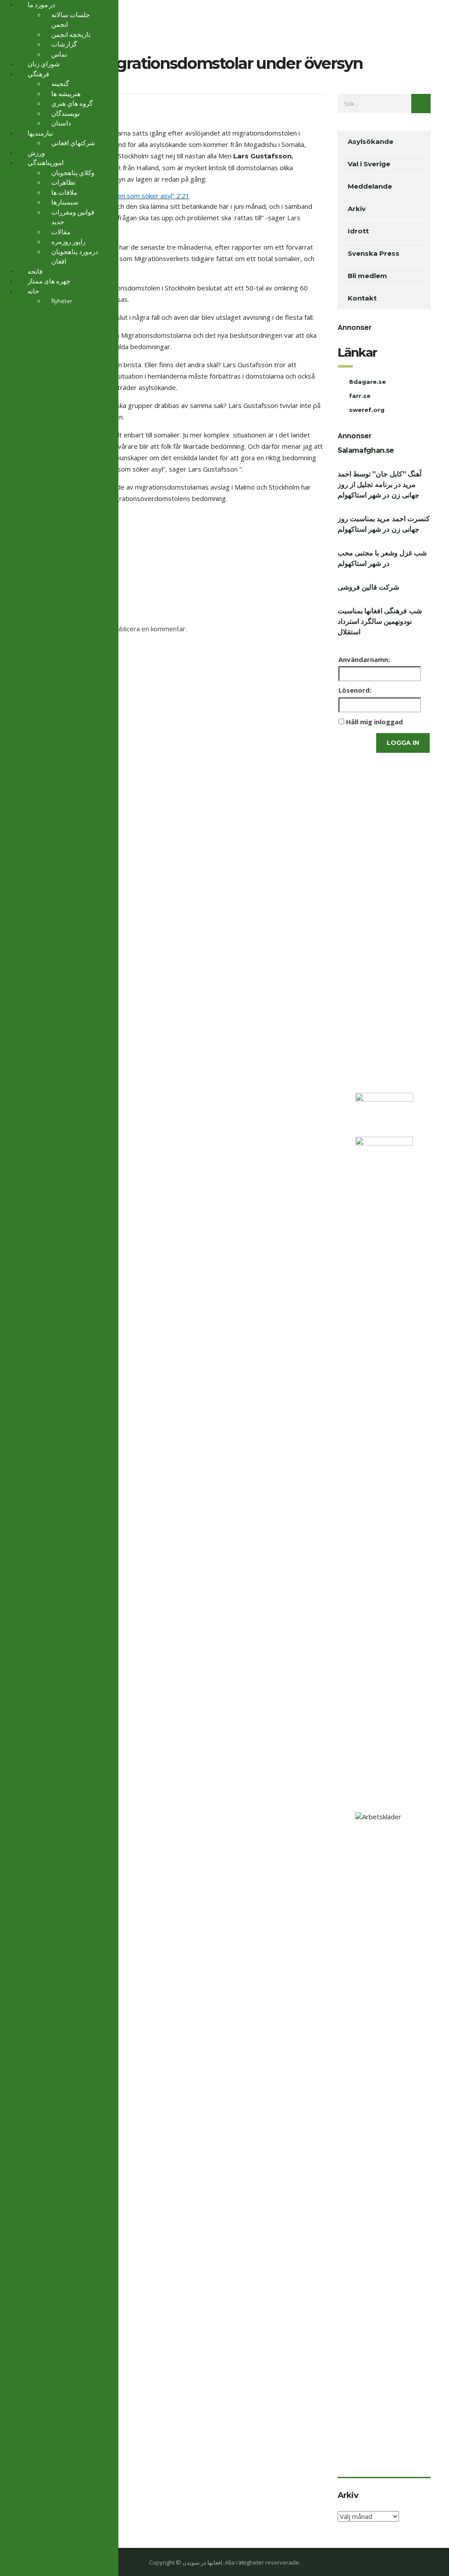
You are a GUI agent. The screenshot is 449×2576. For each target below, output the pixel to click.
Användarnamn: (364, 659)
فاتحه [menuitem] (35, 271)
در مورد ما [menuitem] (41, 5)
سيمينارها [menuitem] (65, 202)
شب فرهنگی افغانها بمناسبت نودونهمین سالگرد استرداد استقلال (380, 621)
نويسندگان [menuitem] (66, 113)
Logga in (403, 743)
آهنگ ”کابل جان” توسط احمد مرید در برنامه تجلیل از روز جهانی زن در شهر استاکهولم (380, 485)
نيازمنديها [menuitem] (40, 133)
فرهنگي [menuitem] (38, 74)
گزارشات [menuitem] (64, 44)
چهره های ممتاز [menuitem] (49, 281)
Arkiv (357, 209)
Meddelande (370, 186)
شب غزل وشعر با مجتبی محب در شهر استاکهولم (382, 558)
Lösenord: (355, 690)
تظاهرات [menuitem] (63, 182)
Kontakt (362, 298)
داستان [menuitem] (61, 123)
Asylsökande (371, 141)
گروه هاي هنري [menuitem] (72, 103)
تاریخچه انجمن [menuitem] (71, 34)
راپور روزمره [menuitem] (68, 241)
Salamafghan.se (366, 450)
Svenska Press (374, 253)
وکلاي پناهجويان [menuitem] (73, 173)
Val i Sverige (369, 164)
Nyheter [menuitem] (62, 301)
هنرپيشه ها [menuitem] (66, 94)
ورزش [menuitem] (36, 153)
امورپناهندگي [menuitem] (46, 163)
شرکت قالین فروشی (369, 587)
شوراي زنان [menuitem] (44, 64)
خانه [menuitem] (33, 291)
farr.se (360, 396)
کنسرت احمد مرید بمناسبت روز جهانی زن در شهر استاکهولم (384, 524)
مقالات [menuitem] (61, 232)
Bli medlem (367, 276)
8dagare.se (367, 382)
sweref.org (367, 410)
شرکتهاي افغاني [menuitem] (73, 143)
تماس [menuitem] (59, 54)
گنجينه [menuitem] (60, 84)
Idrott (358, 231)
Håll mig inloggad (374, 722)
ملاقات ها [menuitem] (64, 192)
